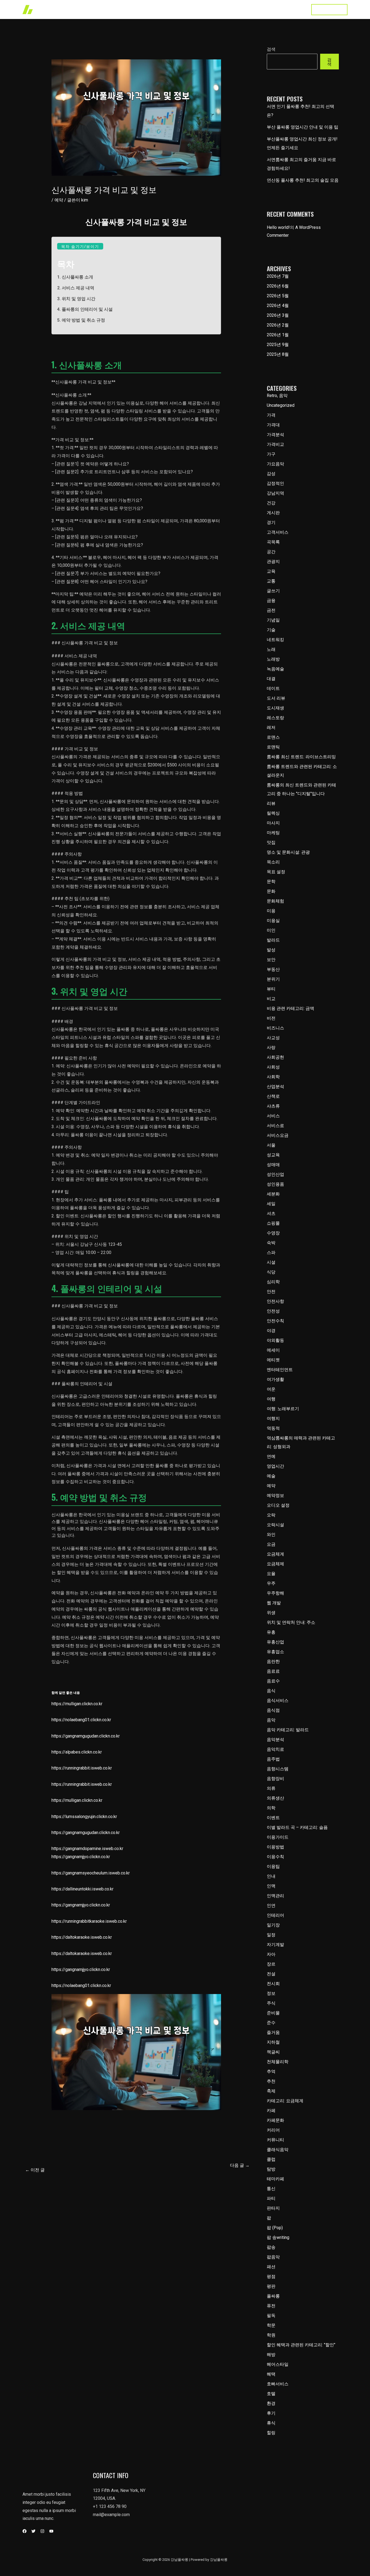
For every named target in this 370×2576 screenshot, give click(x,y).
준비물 (273, 2013)
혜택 (271, 2374)
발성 (271, 950)
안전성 (273, 1311)
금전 (271, 610)
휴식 (271, 2423)
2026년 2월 (278, 325)
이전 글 (35, 2170)
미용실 (273, 921)
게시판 (273, 513)
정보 (271, 1993)
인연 (271, 1905)
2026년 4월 (278, 305)
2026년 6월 (278, 286)
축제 (271, 2091)
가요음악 (275, 464)
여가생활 (275, 1379)
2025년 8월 (278, 354)
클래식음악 (278, 2150)
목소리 (273, 862)
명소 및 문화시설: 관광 (288, 852)
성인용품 (275, 1184)
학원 (271, 2335)
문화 (271, 891)
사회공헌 (275, 1057)
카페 (271, 2111)
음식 (271, 1691)
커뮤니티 (275, 2140)
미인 (271, 930)
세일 (271, 1204)
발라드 (273, 940)
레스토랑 (275, 718)
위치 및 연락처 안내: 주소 (291, 1622)
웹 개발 (274, 1603)
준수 (271, 2023)
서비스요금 (278, 1135)
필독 (271, 2316)
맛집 (271, 842)
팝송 (271, 2247)
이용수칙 (275, 1857)
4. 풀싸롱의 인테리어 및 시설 (85, 309)
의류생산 (275, 1798)
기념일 (273, 620)
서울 (271, 1145)
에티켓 (273, 1360)
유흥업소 (275, 1652)
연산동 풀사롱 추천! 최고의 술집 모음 (303, 180)
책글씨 (273, 2052)
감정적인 (275, 483)
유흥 (271, 1632)
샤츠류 (273, 1106)
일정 (271, 1935)
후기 (271, 2413)
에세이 (273, 1350)
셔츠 (271, 1213)
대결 (271, 679)
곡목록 (273, 542)
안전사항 (275, 1301)
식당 (271, 1272)
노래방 (273, 659)
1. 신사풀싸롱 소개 (75, 277)
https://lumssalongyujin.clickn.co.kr (84, 1817)
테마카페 (275, 2179)
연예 (271, 1456)
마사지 (273, 823)
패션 (271, 2267)
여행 (271, 1399)
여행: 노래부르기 (283, 1409)
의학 (271, 1808)
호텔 (271, 2394)
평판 (271, 2286)
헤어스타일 (278, 2364)
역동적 (273, 1428)
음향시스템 (278, 1769)
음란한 (273, 1661)
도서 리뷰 (276, 698)
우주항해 (275, 1593)
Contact (294, 9)
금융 (271, 601)
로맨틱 (273, 747)
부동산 (273, 969)
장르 (271, 1964)
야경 (271, 1331)
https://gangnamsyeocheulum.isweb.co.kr (91, 1873)
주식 (271, 2003)
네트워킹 (275, 640)
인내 (271, 1876)
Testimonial (267, 9)
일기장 (273, 1925)
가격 (271, 415)
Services (213, 9)
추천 (271, 2081)
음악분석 (275, 1740)
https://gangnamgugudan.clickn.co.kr (86, 1736)
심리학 (273, 1282)
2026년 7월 (278, 276)
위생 (271, 1613)
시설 (271, 1262)
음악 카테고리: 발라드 (288, 1730)
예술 (271, 1476)
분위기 (273, 979)
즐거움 (273, 2032)
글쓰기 (273, 591)
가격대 (273, 425)
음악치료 (275, 1749)
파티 (271, 2198)
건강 (271, 503)
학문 (271, 2325)
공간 (271, 552)
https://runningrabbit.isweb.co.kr (82, 1768)
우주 (271, 1583)
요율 (271, 1574)
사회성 (273, 1067)
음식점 (273, 1710)
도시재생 (275, 708)
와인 (271, 1535)
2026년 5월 (278, 296)
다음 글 (240, 2165)
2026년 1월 (278, 335)
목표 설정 (276, 872)
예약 (59, 200)
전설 (271, 1974)
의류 (271, 1788)
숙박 (271, 1243)
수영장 (273, 1233)
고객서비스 (278, 532)
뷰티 (271, 989)
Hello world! (278, 227)
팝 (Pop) (275, 2228)
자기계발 (275, 1945)
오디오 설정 (278, 1505)
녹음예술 (275, 669)
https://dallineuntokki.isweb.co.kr (82, 1889)
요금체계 (275, 1554)
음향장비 (275, 1779)
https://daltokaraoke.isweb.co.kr (82, 1937)
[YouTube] (51, 2531)
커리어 (273, 2130)
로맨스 (273, 737)
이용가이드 (278, 1837)
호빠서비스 (278, 2384)
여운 (271, 1389)
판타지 (273, 2208)
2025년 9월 (278, 345)
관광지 (273, 561)
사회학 (273, 1077)
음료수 (273, 1681)
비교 (271, 999)
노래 (271, 649)
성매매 (273, 1165)
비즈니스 (275, 1028)
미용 (271, 911)
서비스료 (275, 1126)
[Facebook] (25, 2531)
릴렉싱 (273, 813)
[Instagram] (42, 2531)
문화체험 (275, 901)
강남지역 (275, 493)
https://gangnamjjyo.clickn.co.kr (81, 1857)
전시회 (273, 1984)
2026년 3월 (278, 315)
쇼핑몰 (273, 1223)
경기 (271, 522)
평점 (271, 2276)
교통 (271, 581)
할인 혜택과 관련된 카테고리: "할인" (301, 2345)
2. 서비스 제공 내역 (76, 288)
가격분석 (275, 435)
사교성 (273, 1038)
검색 (271, 49)
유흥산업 (275, 1642)
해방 (271, 2355)
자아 (271, 1954)
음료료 (273, 1671)
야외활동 (275, 1340)
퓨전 (271, 2306)
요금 (271, 1544)
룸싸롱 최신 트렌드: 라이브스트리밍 (301, 757)
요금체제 (275, 1564)
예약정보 (275, 1495)
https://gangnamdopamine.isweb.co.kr (87, 1849)
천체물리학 (278, 2062)
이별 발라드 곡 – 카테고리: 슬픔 (297, 1827)
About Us (239, 9)
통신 (271, 2189)
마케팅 (273, 833)
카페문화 (275, 2120)
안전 (271, 1292)
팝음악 (273, 2257)
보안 (271, 960)
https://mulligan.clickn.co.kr (77, 1704)
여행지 (273, 1418)
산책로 (273, 1096)
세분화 (273, 1194)
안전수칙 (275, 1321)
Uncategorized (281, 405)
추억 (271, 2071)
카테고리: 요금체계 (285, 2101)
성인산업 (275, 1174)
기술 (271, 630)
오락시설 (275, 1525)
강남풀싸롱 (165, 9)
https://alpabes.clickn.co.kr (77, 1752)
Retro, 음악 (277, 396)
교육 (271, 571)
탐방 (271, 2169)
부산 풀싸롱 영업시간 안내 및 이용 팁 (303, 127)
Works (190, 9)
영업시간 (275, 1466)
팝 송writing (278, 2237)
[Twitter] (33, 2531)
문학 (271, 881)
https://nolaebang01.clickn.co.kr (81, 1720)
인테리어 (275, 1915)
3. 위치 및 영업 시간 (76, 299)
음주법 (273, 1759)
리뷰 (271, 803)
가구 (271, 454)
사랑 (271, 1047)
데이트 (273, 688)
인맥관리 (275, 1896)
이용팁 (273, 1866)
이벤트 (273, 1818)
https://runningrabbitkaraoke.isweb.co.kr (89, 1921)
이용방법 (275, 1847)
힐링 (271, 2433)
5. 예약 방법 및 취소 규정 (81, 320)
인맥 (271, 1886)
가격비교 (275, 444)
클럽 (271, 2159)
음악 (271, 1720)
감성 (271, 474)
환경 (271, 2403)
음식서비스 (278, 1700)
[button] (329, 10)
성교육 (273, 1155)
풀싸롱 (273, 2296)
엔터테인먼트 (280, 1370)
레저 (271, 727)
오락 (271, 1515)
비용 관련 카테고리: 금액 (291, 1008)
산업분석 (275, 1087)
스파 (271, 1252)
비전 (271, 1018)
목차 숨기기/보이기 (80, 246)
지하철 (273, 2042)
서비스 (273, 1116)
